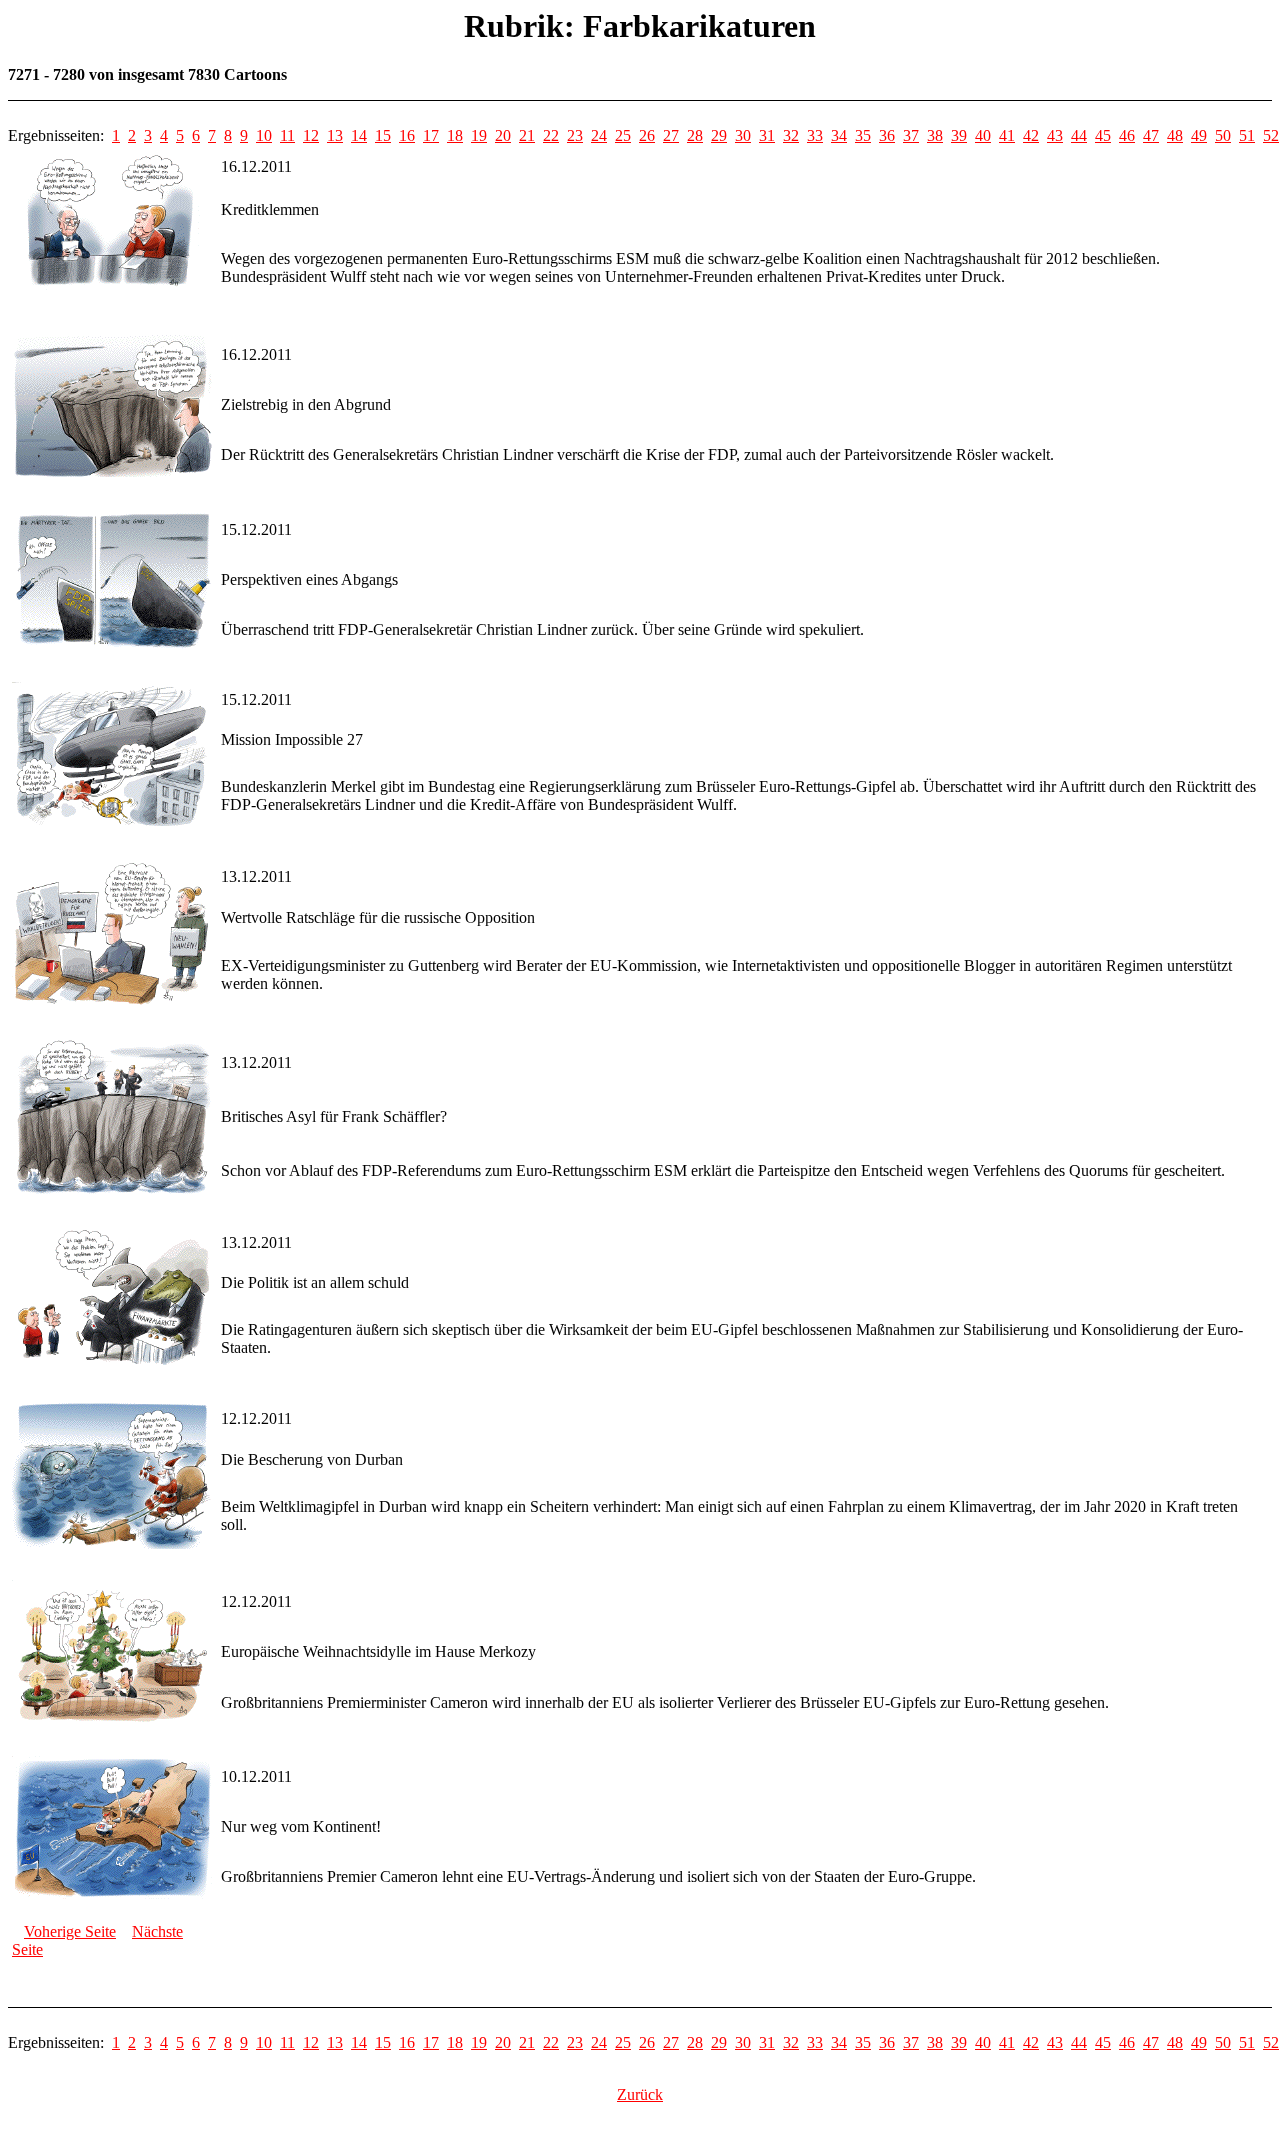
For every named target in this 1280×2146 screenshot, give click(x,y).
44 (1079, 135)
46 (1127, 135)
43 (1055, 135)
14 (359, 135)
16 (407, 135)
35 (863, 135)
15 (383, 135)
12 (311, 135)
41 (1007, 135)
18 (455, 135)
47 (1151, 135)
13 (335, 135)
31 (767, 135)
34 (839, 135)
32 (791, 135)
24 (599, 135)
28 (695, 135)
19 (479, 135)
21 (527, 135)
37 (911, 135)
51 (1247, 135)
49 (1199, 135)
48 (1175, 135)
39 (959, 135)
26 (647, 135)
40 (983, 135)
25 (623, 135)
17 (431, 135)
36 (887, 135)
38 (935, 135)
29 (719, 135)
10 (264, 135)
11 (287, 135)
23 (575, 135)
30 (743, 135)
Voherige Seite (70, 1931)
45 (1103, 135)
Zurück (640, 2094)
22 (551, 135)
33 (815, 135)
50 (1223, 135)
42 (1031, 135)
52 (1271, 135)
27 (671, 135)
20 (503, 135)
